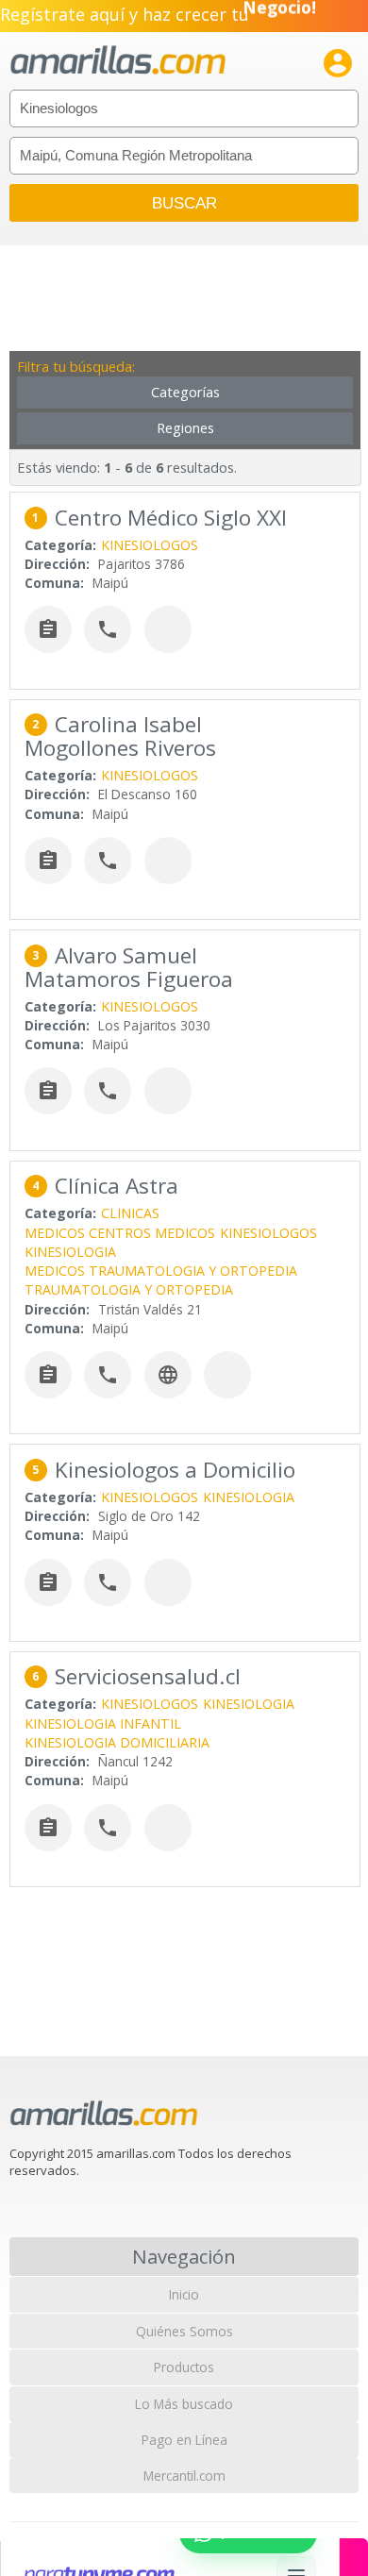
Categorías (185, 392)
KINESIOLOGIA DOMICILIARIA (117, 1742)
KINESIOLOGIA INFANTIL (103, 1723)
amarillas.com (118, 61)
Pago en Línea (184, 2440)
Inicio (184, 2294)
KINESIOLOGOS (150, 545)
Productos (184, 2367)
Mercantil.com (184, 2476)
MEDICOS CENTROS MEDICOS (120, 1233)
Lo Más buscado (184, 2404)
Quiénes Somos (184, 2331)
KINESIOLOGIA (70, 1252)
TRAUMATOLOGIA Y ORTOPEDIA (129, 1289)
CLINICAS (130, 1213)
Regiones (185, 428)
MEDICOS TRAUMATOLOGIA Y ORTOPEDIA (161, 1271)
